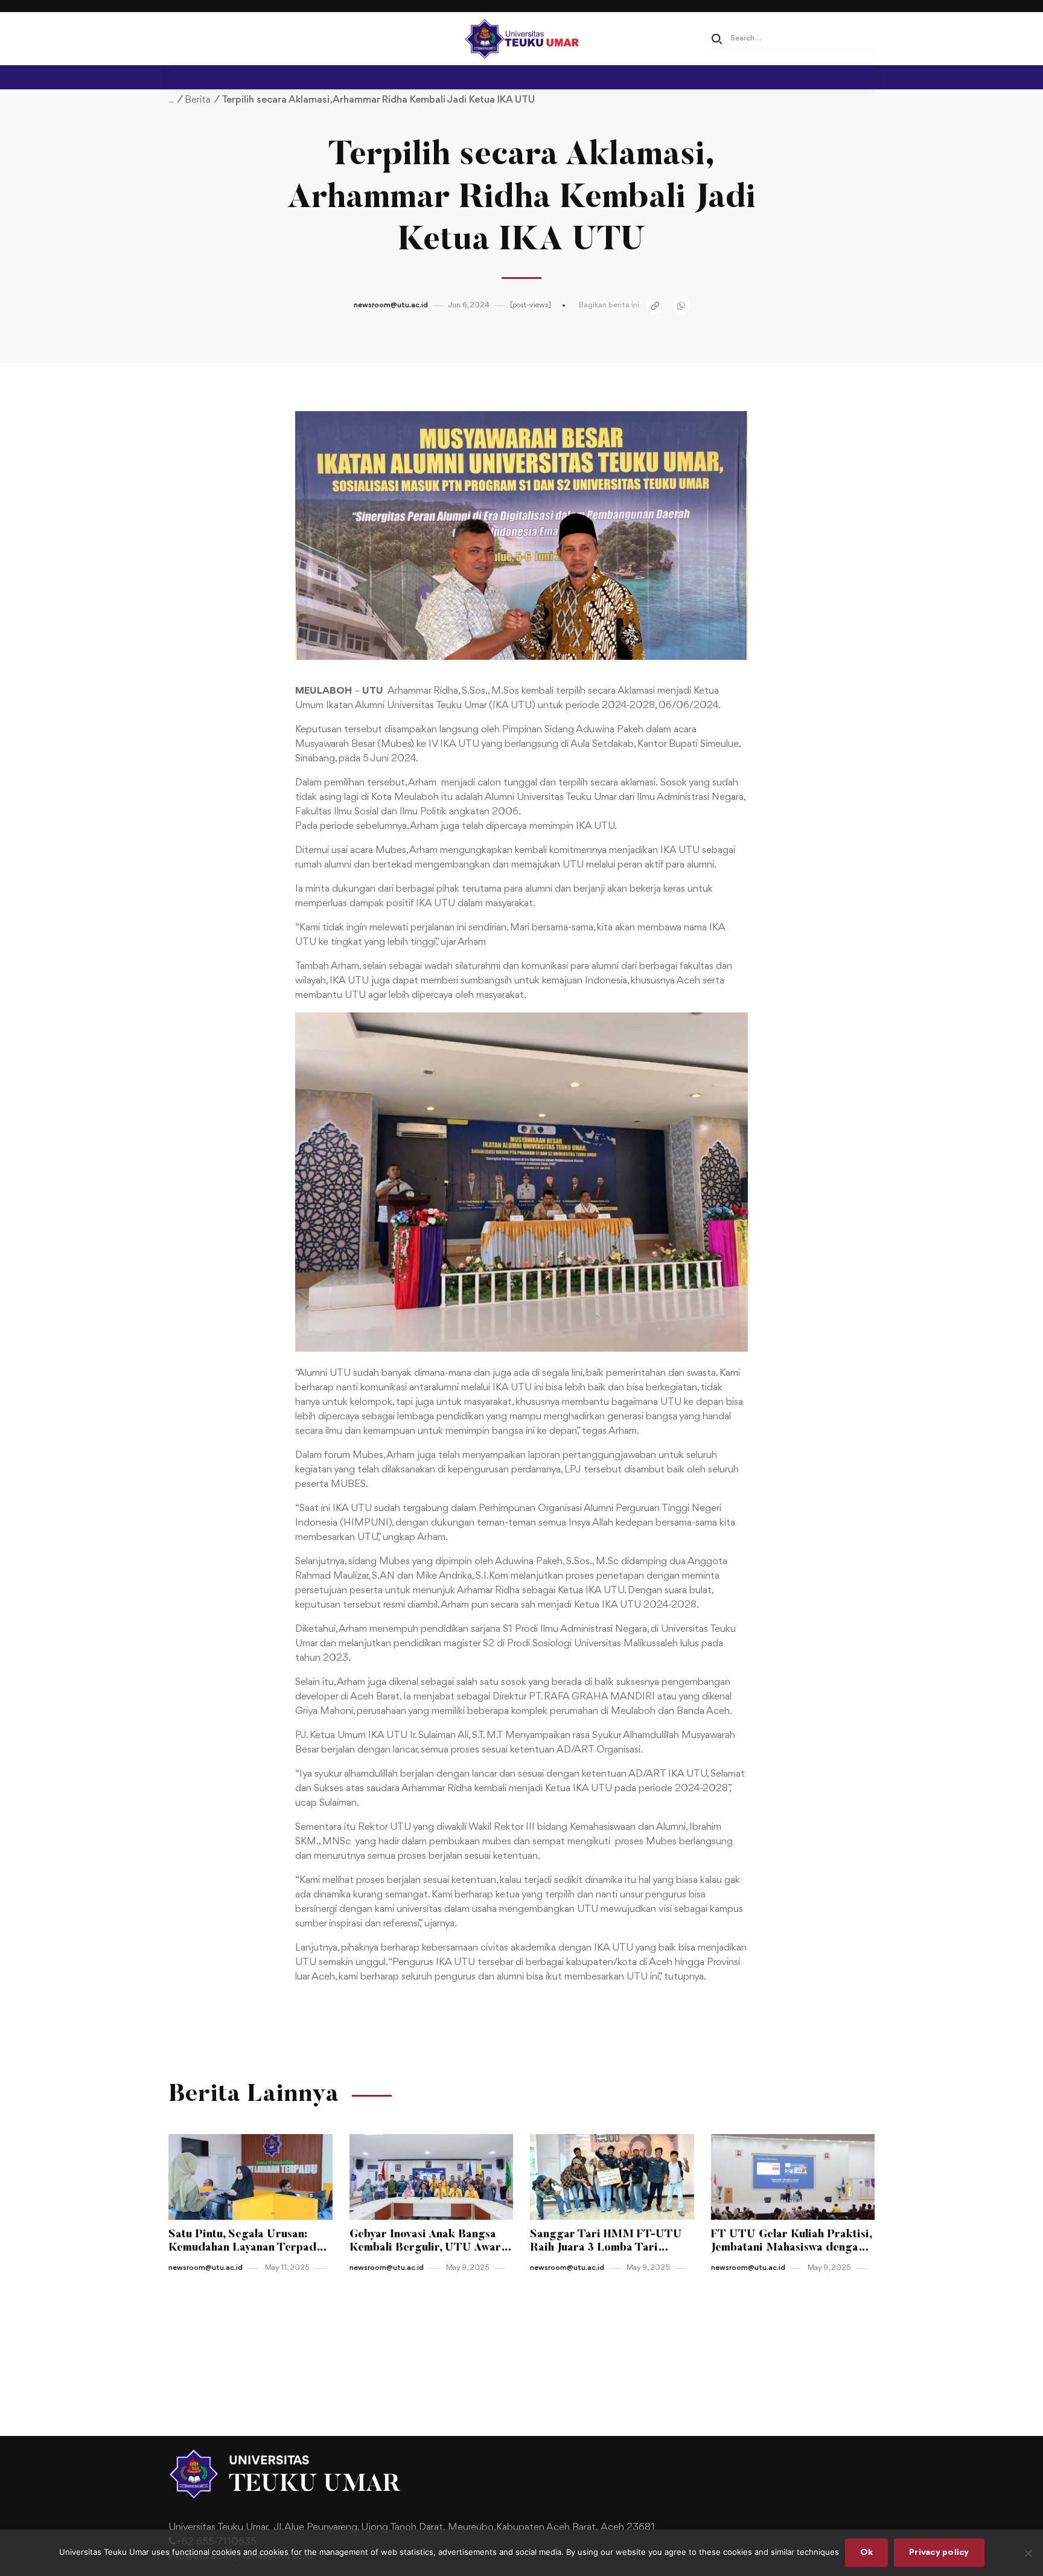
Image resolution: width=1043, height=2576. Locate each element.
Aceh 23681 (628, 2527)
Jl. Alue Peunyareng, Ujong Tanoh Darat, (359, 2527)
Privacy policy (939, 2553)
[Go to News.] (171, 100)
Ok (867, 2553)
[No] (1028, 2553)
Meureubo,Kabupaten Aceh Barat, (523, 2527)
